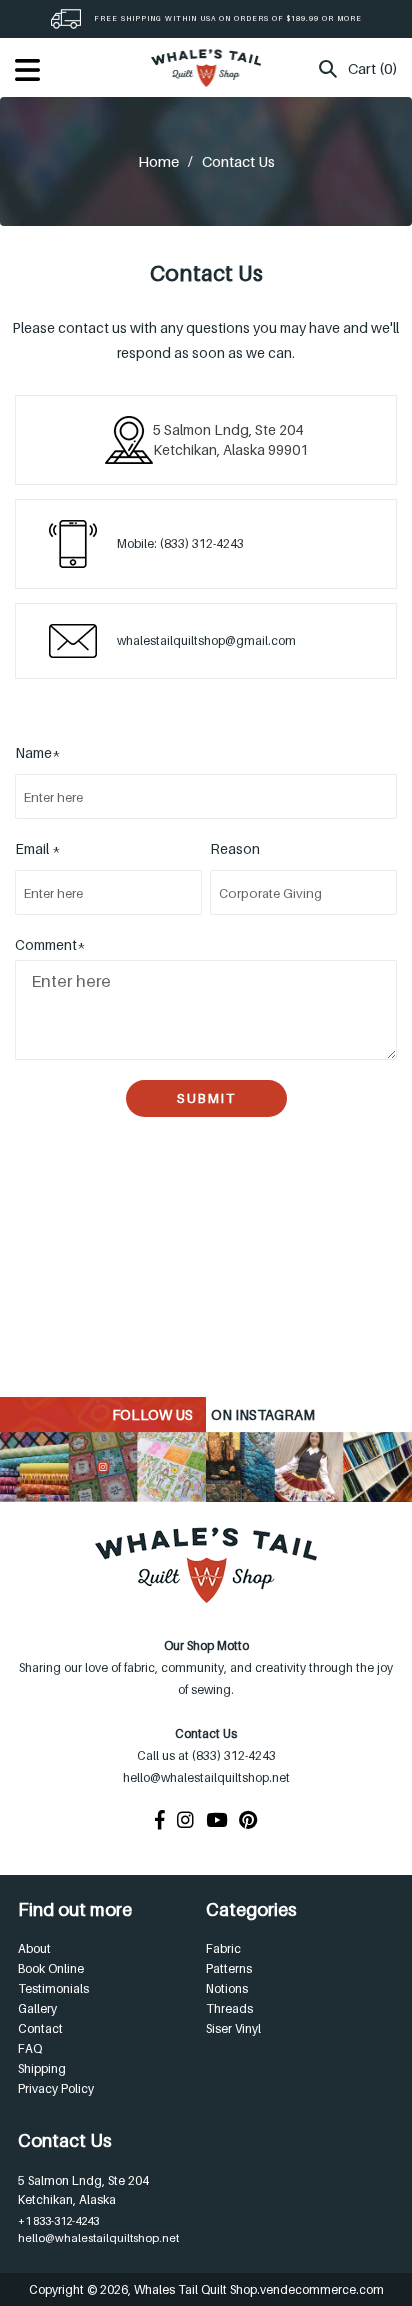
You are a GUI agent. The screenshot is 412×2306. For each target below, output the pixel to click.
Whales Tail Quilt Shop (195, 2289)
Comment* (50, 944)
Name (38, 752)
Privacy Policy (56, 2088)
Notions (227, 1988)
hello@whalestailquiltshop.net (98, 2238)
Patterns (229, 1968)
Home (158, 161)
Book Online (51, 1968)
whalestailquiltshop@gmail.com (206, 640)
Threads (229, 2008)
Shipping (42, 2068)
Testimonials (53, 1988)
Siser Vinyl (233, 2028)
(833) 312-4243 (202, 543)
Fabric (223, 1948)
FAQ (30, 2048)
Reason (235, 848)
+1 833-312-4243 (58, 2221)
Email (38, 848)
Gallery (37, 2008)
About (34, 1948)
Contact (40, 2028)
